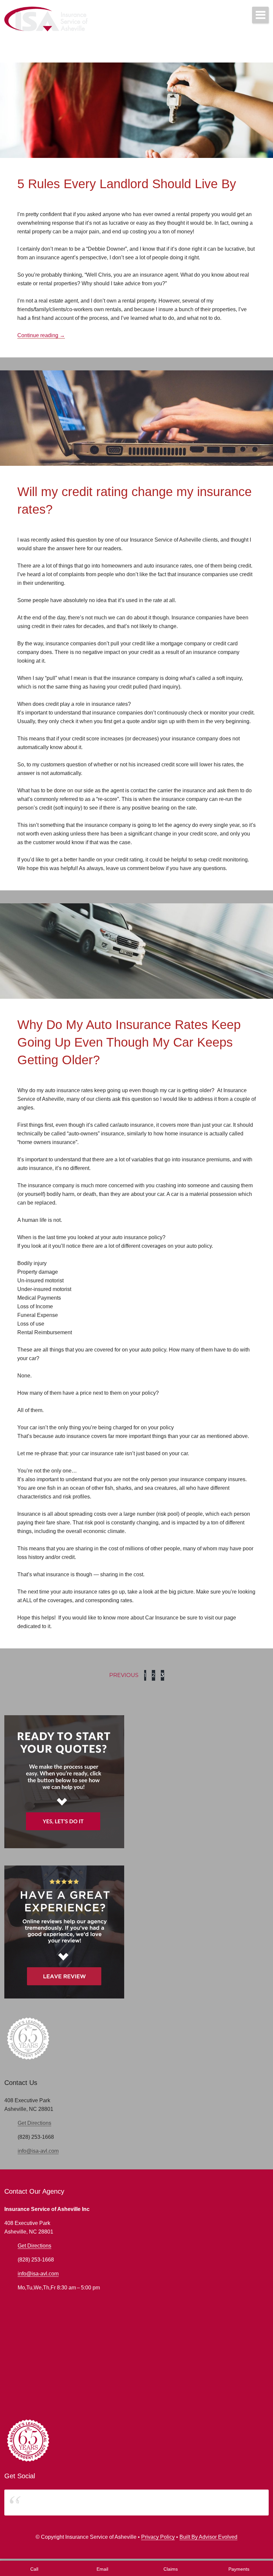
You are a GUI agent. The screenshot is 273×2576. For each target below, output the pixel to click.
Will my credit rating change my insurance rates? (135, 501)
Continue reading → (41, 335)
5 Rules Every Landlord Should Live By (127, 184)
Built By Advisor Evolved (208, 2537)
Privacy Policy (158, 2537)
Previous (124, 1675)
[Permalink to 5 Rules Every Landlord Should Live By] (136, 67)
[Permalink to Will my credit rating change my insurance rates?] (136, 375)
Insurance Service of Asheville (51, 2502)
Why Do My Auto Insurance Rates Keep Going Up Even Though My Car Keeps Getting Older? (129, 1042)
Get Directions (34, 2123)
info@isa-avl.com (38, 2151)
